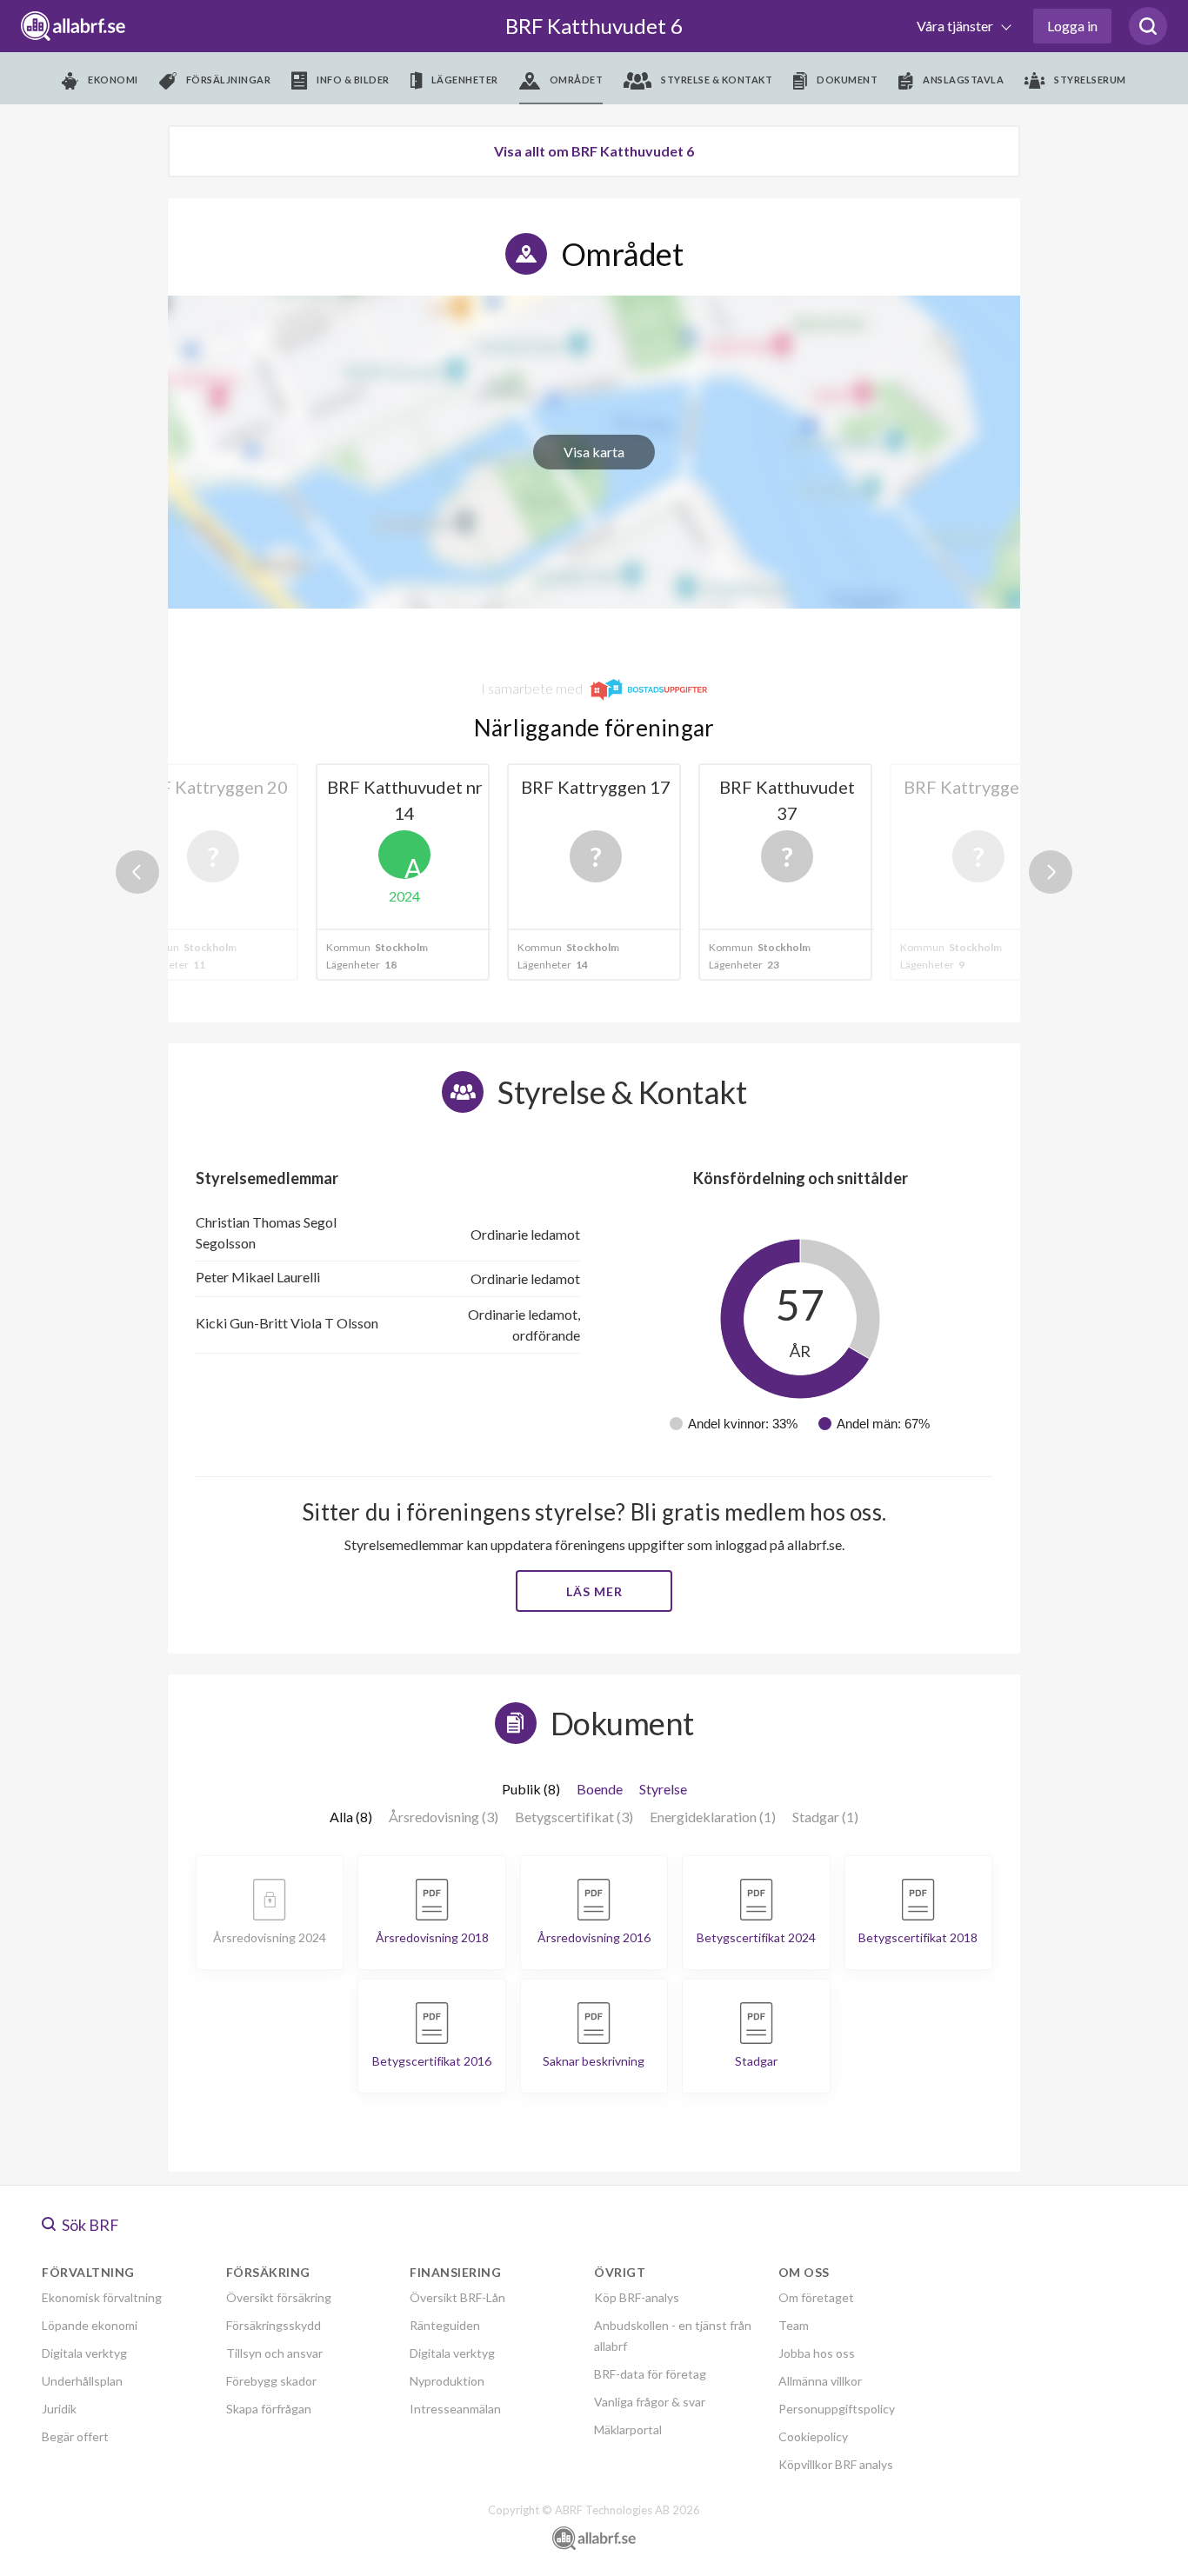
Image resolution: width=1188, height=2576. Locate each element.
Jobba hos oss (817, 2353)
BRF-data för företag (650, 2374)
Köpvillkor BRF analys (836, 2464)
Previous (137, 872)
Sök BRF (89, 2225)
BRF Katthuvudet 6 (594, 26)
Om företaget (816, 2297)
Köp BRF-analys (637, 2297)
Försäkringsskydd (274, 2325)
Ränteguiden (445, 2325)
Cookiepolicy (813, 2436)
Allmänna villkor (820, 2381)
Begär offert (75, 2436)
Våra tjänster (956, 26)
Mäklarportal (628, 2430)
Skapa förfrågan (269, 2409)
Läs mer (594, 1591)
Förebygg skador (271, 2381)
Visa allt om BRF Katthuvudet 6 (594, 151)
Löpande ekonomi (90, 2325)
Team (794, 2325)
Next (1051, 872)
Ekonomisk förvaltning (102, 2297)
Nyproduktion (447, 2381)
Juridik (59, 2409)
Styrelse (663, 1789)
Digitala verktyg (84, 2353)
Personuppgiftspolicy (837, 2409)
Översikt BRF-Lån (457, 2297)
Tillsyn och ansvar (274, 2353)
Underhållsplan (82, 2381)
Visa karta (594, 452)
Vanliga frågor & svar (650, 2402)
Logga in (1072, 26)
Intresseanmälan (455, 2409)
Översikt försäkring (279, 2297)
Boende (600, 1789)
